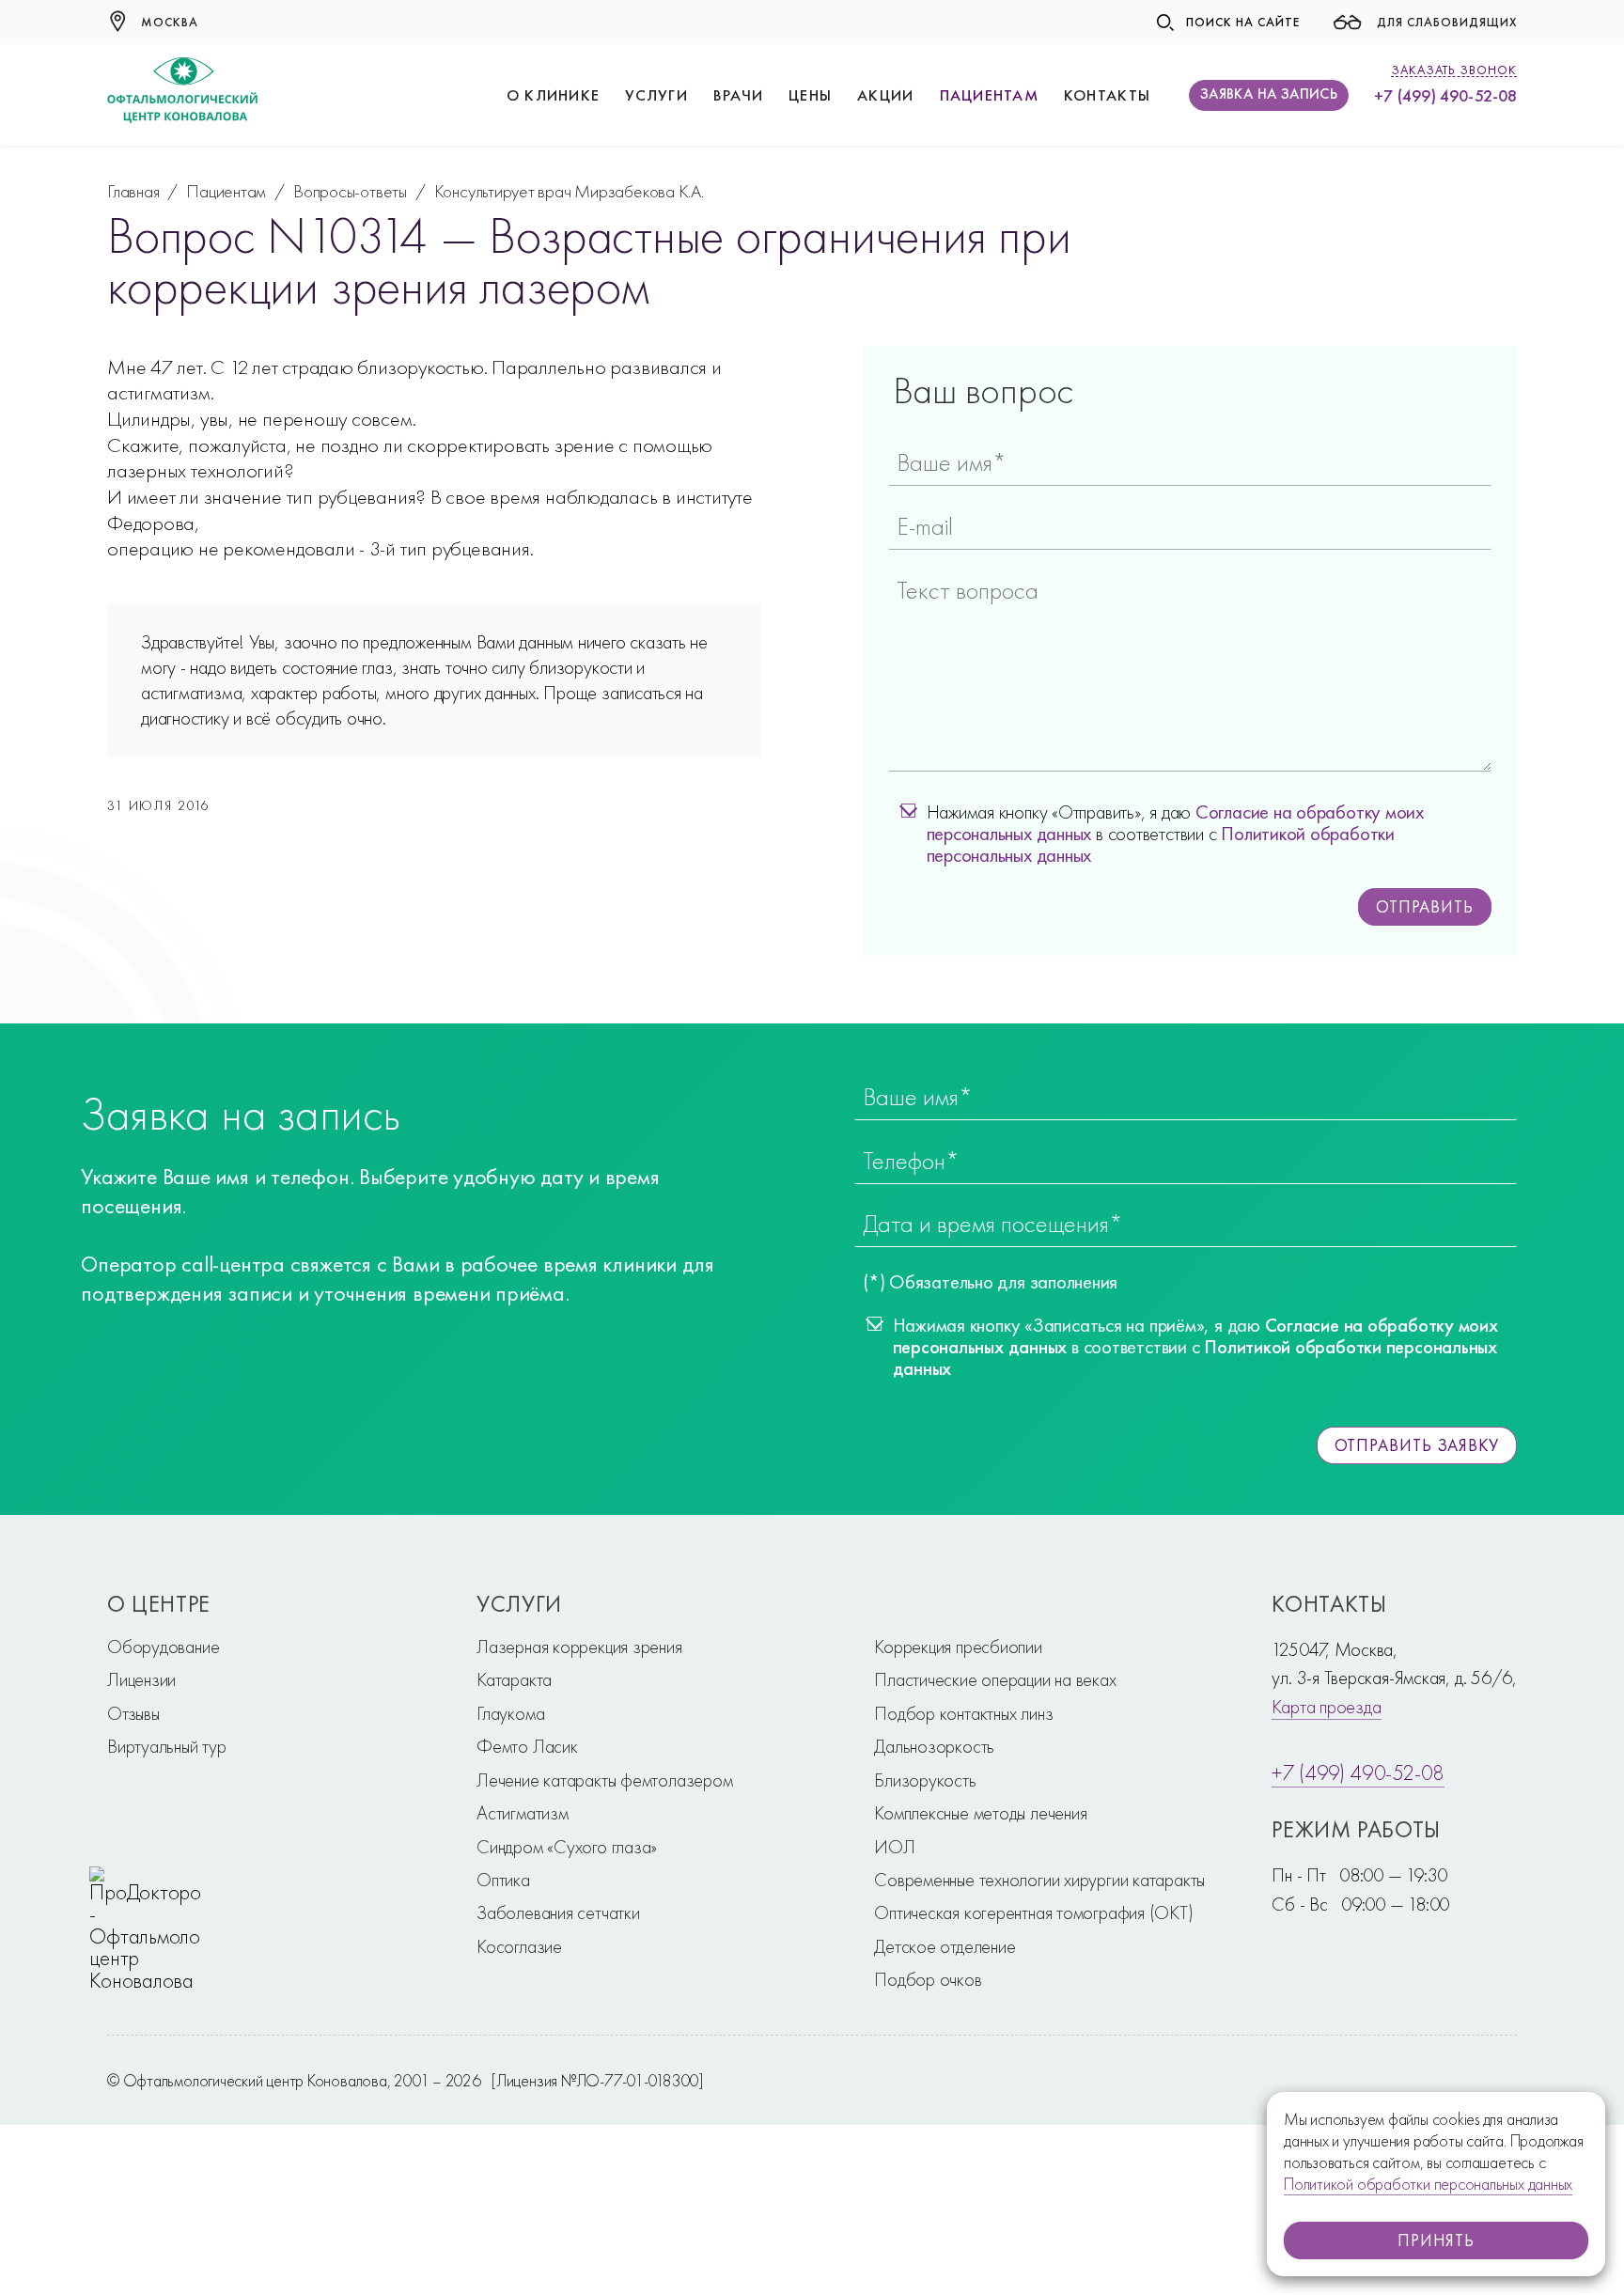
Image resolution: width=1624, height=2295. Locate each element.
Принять (1436, 2240)
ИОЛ (894, 1847)
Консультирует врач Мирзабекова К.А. (569, 191)
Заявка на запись (1269, 94)
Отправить (1425, 906)
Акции (885, 95)
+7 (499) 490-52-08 (1445, 95)
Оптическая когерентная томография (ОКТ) (1033, 1912)
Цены (810, 95)
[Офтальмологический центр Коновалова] (182, 95)
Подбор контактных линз (963, 1713)
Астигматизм (523, 1813)
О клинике (553, 95)
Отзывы (133, 1713)
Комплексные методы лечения (980, 1813)
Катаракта (514, 1679)
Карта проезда (1326, 1707)
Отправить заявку (1417, 1445)
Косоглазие (519, 1946)
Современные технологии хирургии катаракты (1039, 1880)
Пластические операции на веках (995, 1679)
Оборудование (163, 1647)
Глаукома (510, 1713)
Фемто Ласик (527, 1746)
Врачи (738, 95)
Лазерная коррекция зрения (579, 1647)
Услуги (656, 95)
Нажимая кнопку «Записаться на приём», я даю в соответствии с (1195, 1348)
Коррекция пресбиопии (958, 1647)
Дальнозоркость (934, 1746)
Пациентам (989, 95)
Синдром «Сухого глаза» (567, 1847)
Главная (133, 191)
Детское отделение (945, 1946)
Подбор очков (928, 1979)
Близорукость (925, 1780)
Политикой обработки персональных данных (1428, 2184)
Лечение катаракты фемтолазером (604, 1780)
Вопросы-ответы (350, 191)
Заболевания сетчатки (558, 1912)
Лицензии (141, 1679)
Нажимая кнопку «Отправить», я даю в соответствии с (1176, 835)
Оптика (503, 1880)
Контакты (1107, 95)
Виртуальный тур (167, 1746)
